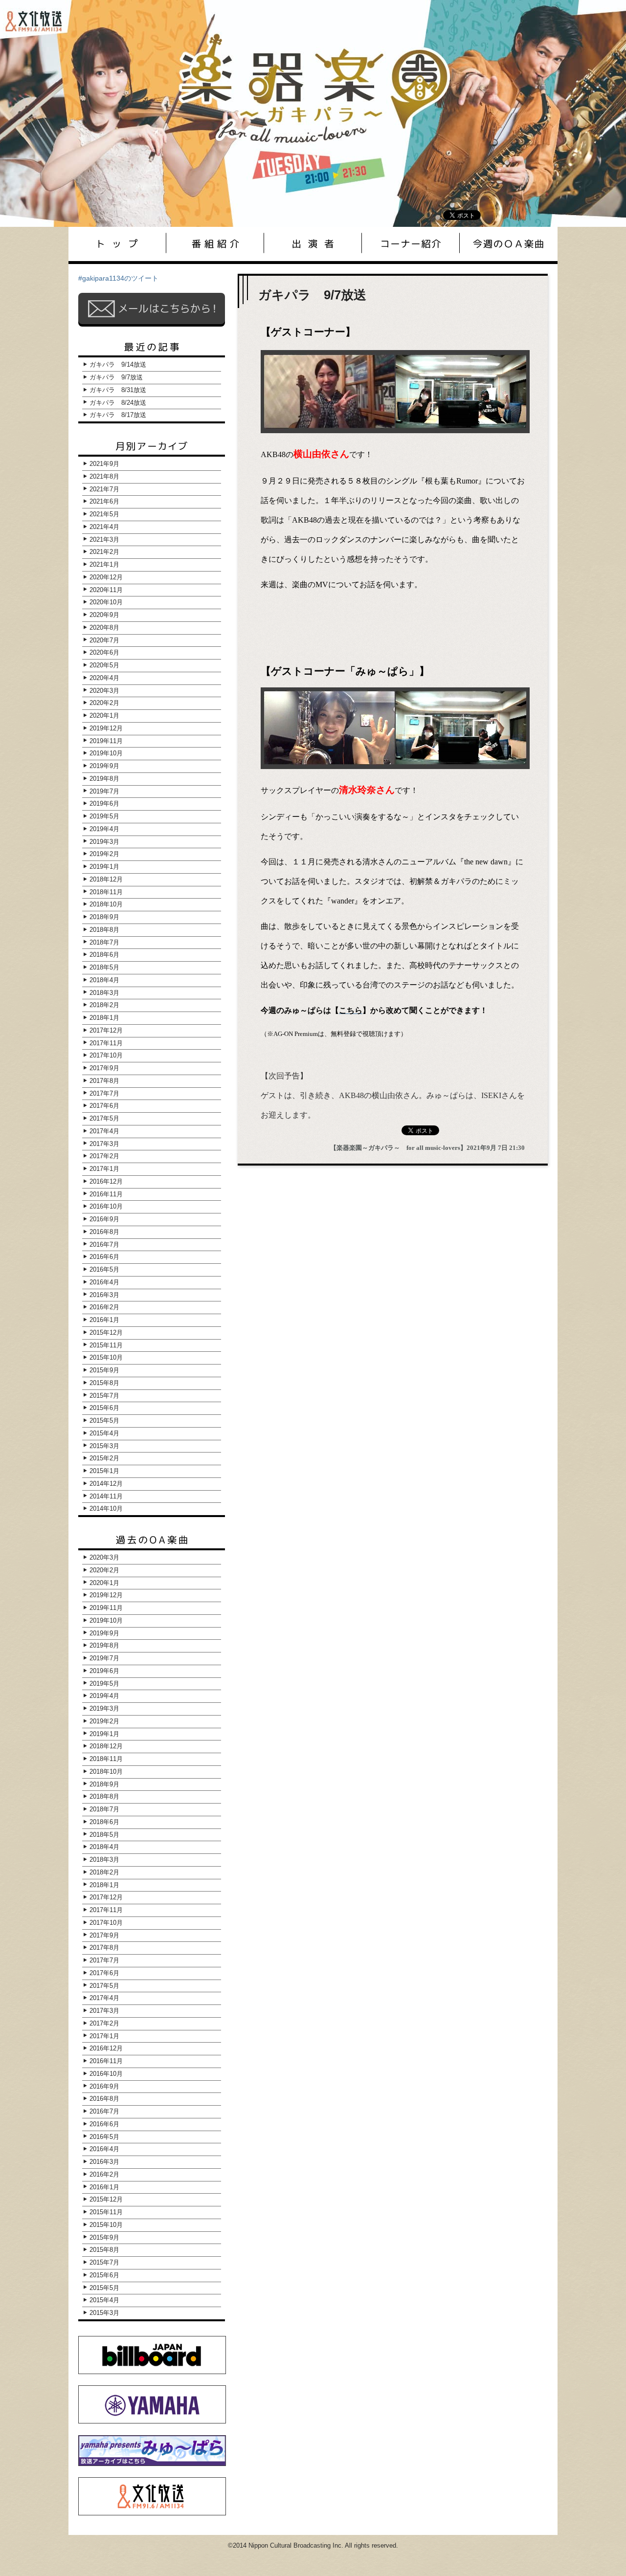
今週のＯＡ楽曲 (509, 243)
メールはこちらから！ (152, 308)
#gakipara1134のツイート (118, 278)
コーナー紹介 (411, 243)
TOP (117, 243)
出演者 (313, 243)
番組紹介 (215, 243)
